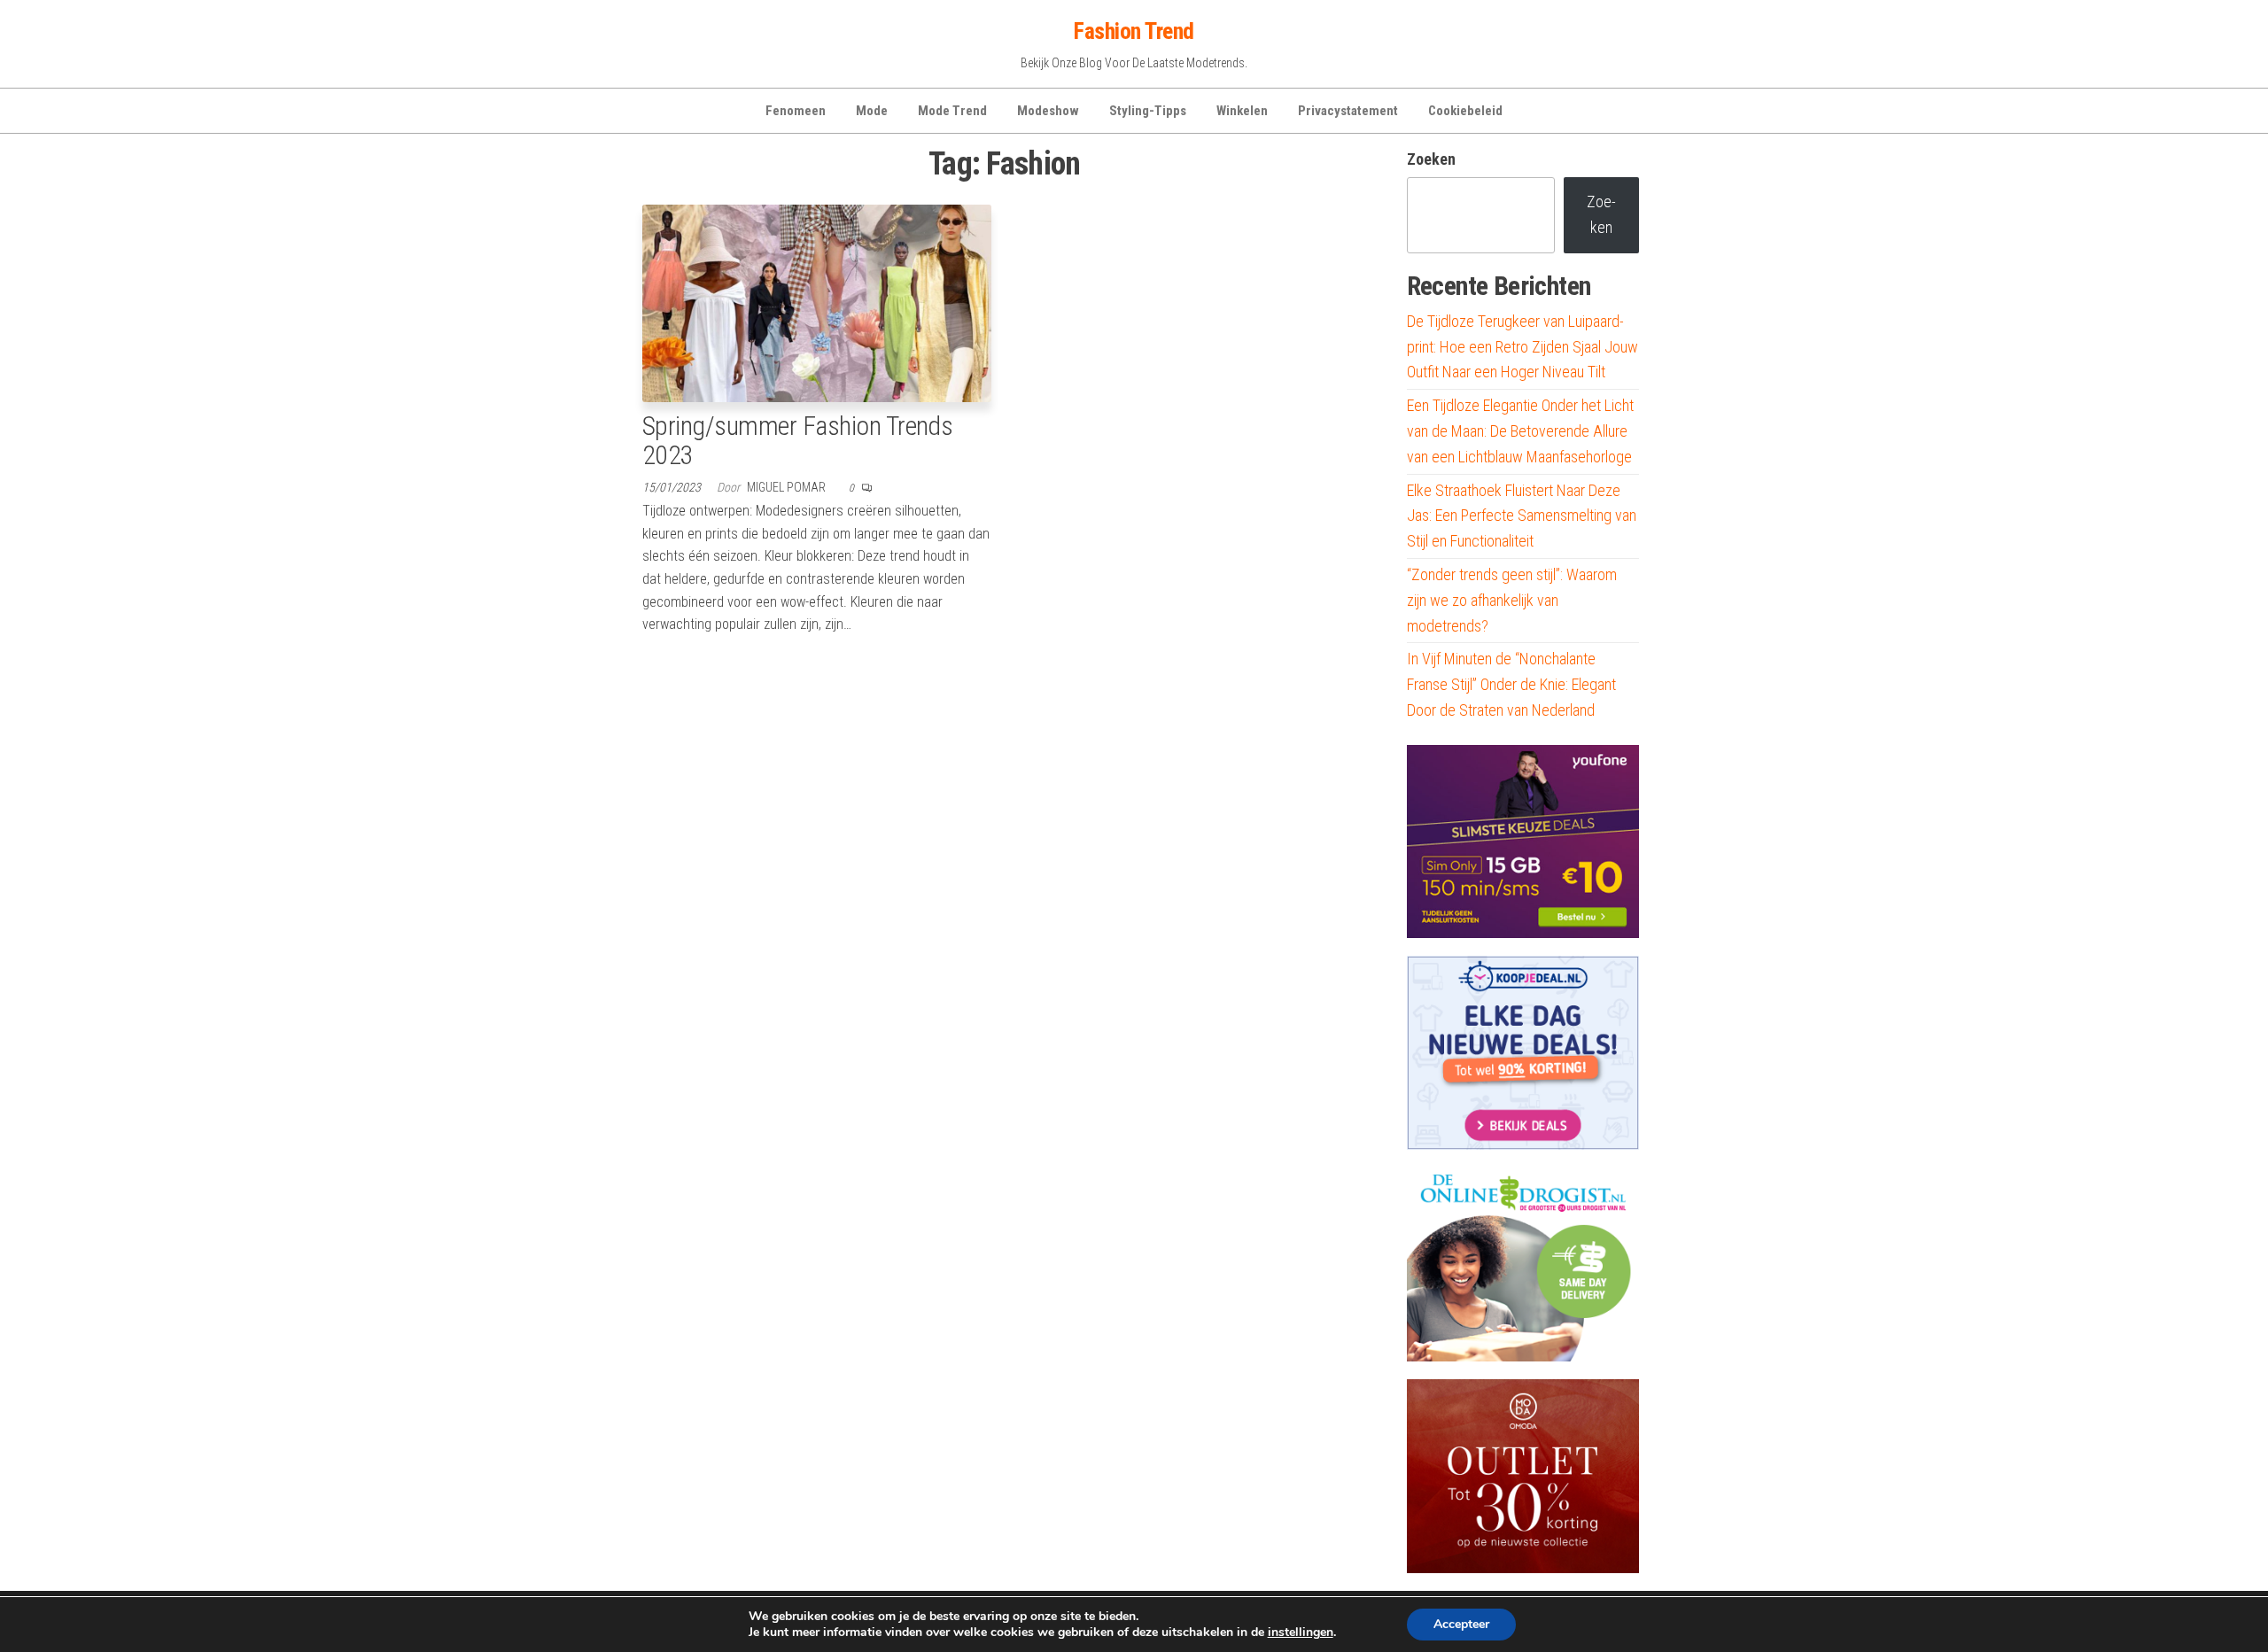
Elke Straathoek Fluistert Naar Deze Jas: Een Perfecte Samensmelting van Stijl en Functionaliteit (1522, 516)
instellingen (1301, 1633)
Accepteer (1461, 1624)
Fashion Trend (1134, 31)
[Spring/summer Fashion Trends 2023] (817, 302)
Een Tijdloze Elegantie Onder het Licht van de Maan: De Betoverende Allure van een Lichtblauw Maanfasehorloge (1520, 431)
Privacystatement (1348, 111)
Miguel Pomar (788, 487)
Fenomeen (796, 111)
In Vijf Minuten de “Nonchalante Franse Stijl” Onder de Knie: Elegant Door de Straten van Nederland (1511, 684)
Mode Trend (952, 111)
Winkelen (1242, 111)
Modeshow (1048, 111)
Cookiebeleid (1465, 111)
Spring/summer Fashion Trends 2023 (797, 440)
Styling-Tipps (1148, 111)
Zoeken (1431, 159)
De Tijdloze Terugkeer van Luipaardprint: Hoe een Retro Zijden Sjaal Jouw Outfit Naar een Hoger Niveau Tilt (1522, 347)
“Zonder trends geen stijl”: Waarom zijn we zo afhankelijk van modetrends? (1512, 600)
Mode (872, 111)
